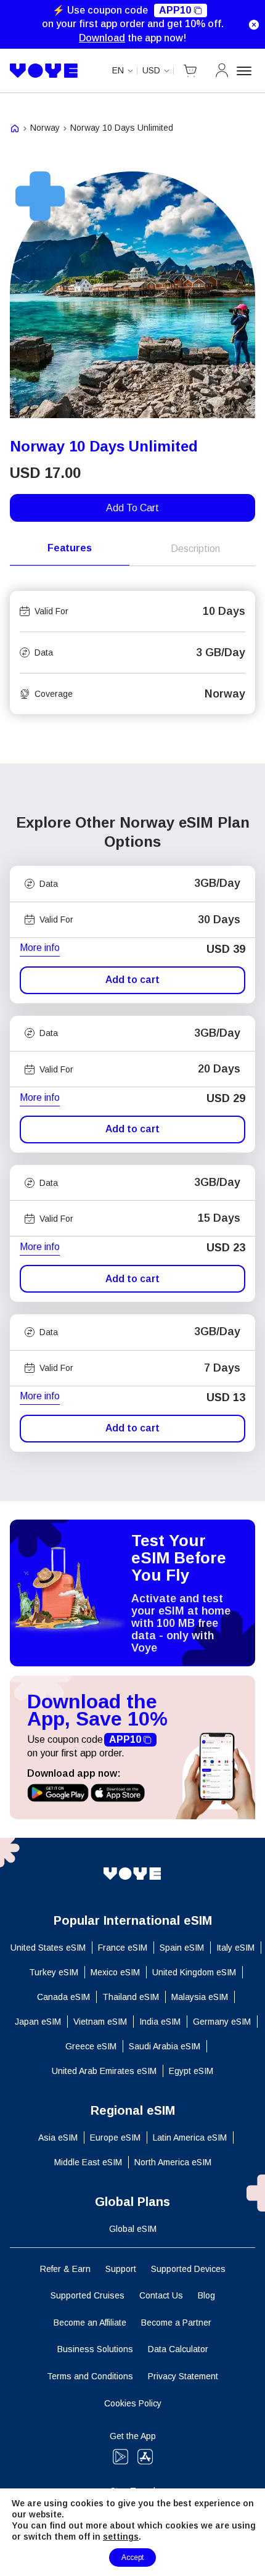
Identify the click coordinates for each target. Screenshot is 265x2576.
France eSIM (123, 1948)
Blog (206, 2295)
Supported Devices (188, 2269)
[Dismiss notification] (254, 25)
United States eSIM (48, 1948)
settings (121, 2537)
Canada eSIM (63, 1997)
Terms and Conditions (90, 2376)
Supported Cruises (88, 2295)
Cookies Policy (133, 2403)
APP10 (175, 10)
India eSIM (160, 2022)
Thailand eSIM (131, 1997)
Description (195, 549)
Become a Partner (176, 2323)
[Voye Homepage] (44, 71)
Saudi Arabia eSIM (165, 2046)
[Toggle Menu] (246, 71)
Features (70, 548)
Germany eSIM (222, 2022)
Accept (132, 2557)
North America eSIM (173, 2162)
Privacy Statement (183, 2376)
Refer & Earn (65, 2269)
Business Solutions (95, 2349)
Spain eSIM (182, 1948)
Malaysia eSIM (200, 1997)
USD (151, 70)
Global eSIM (133, 2229)
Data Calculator (178, 2349)
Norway (45, 128)
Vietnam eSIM (100, 2022)
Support (121, 2269)
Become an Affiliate (90, 2323)
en (118, 70)
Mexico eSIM (115, 1972)
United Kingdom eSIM (194, 1972)
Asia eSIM (58, 2138)
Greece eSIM (91, 2046)
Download (102, 38)
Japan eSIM (38, 2022)
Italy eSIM (235, 1948)
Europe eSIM (115, 2138)
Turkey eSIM (54, 1972)
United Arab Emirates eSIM (104, 2071)
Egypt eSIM (191, 2071)
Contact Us (161, 2295)
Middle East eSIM (88, 2162)
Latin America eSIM (190, 2138)
